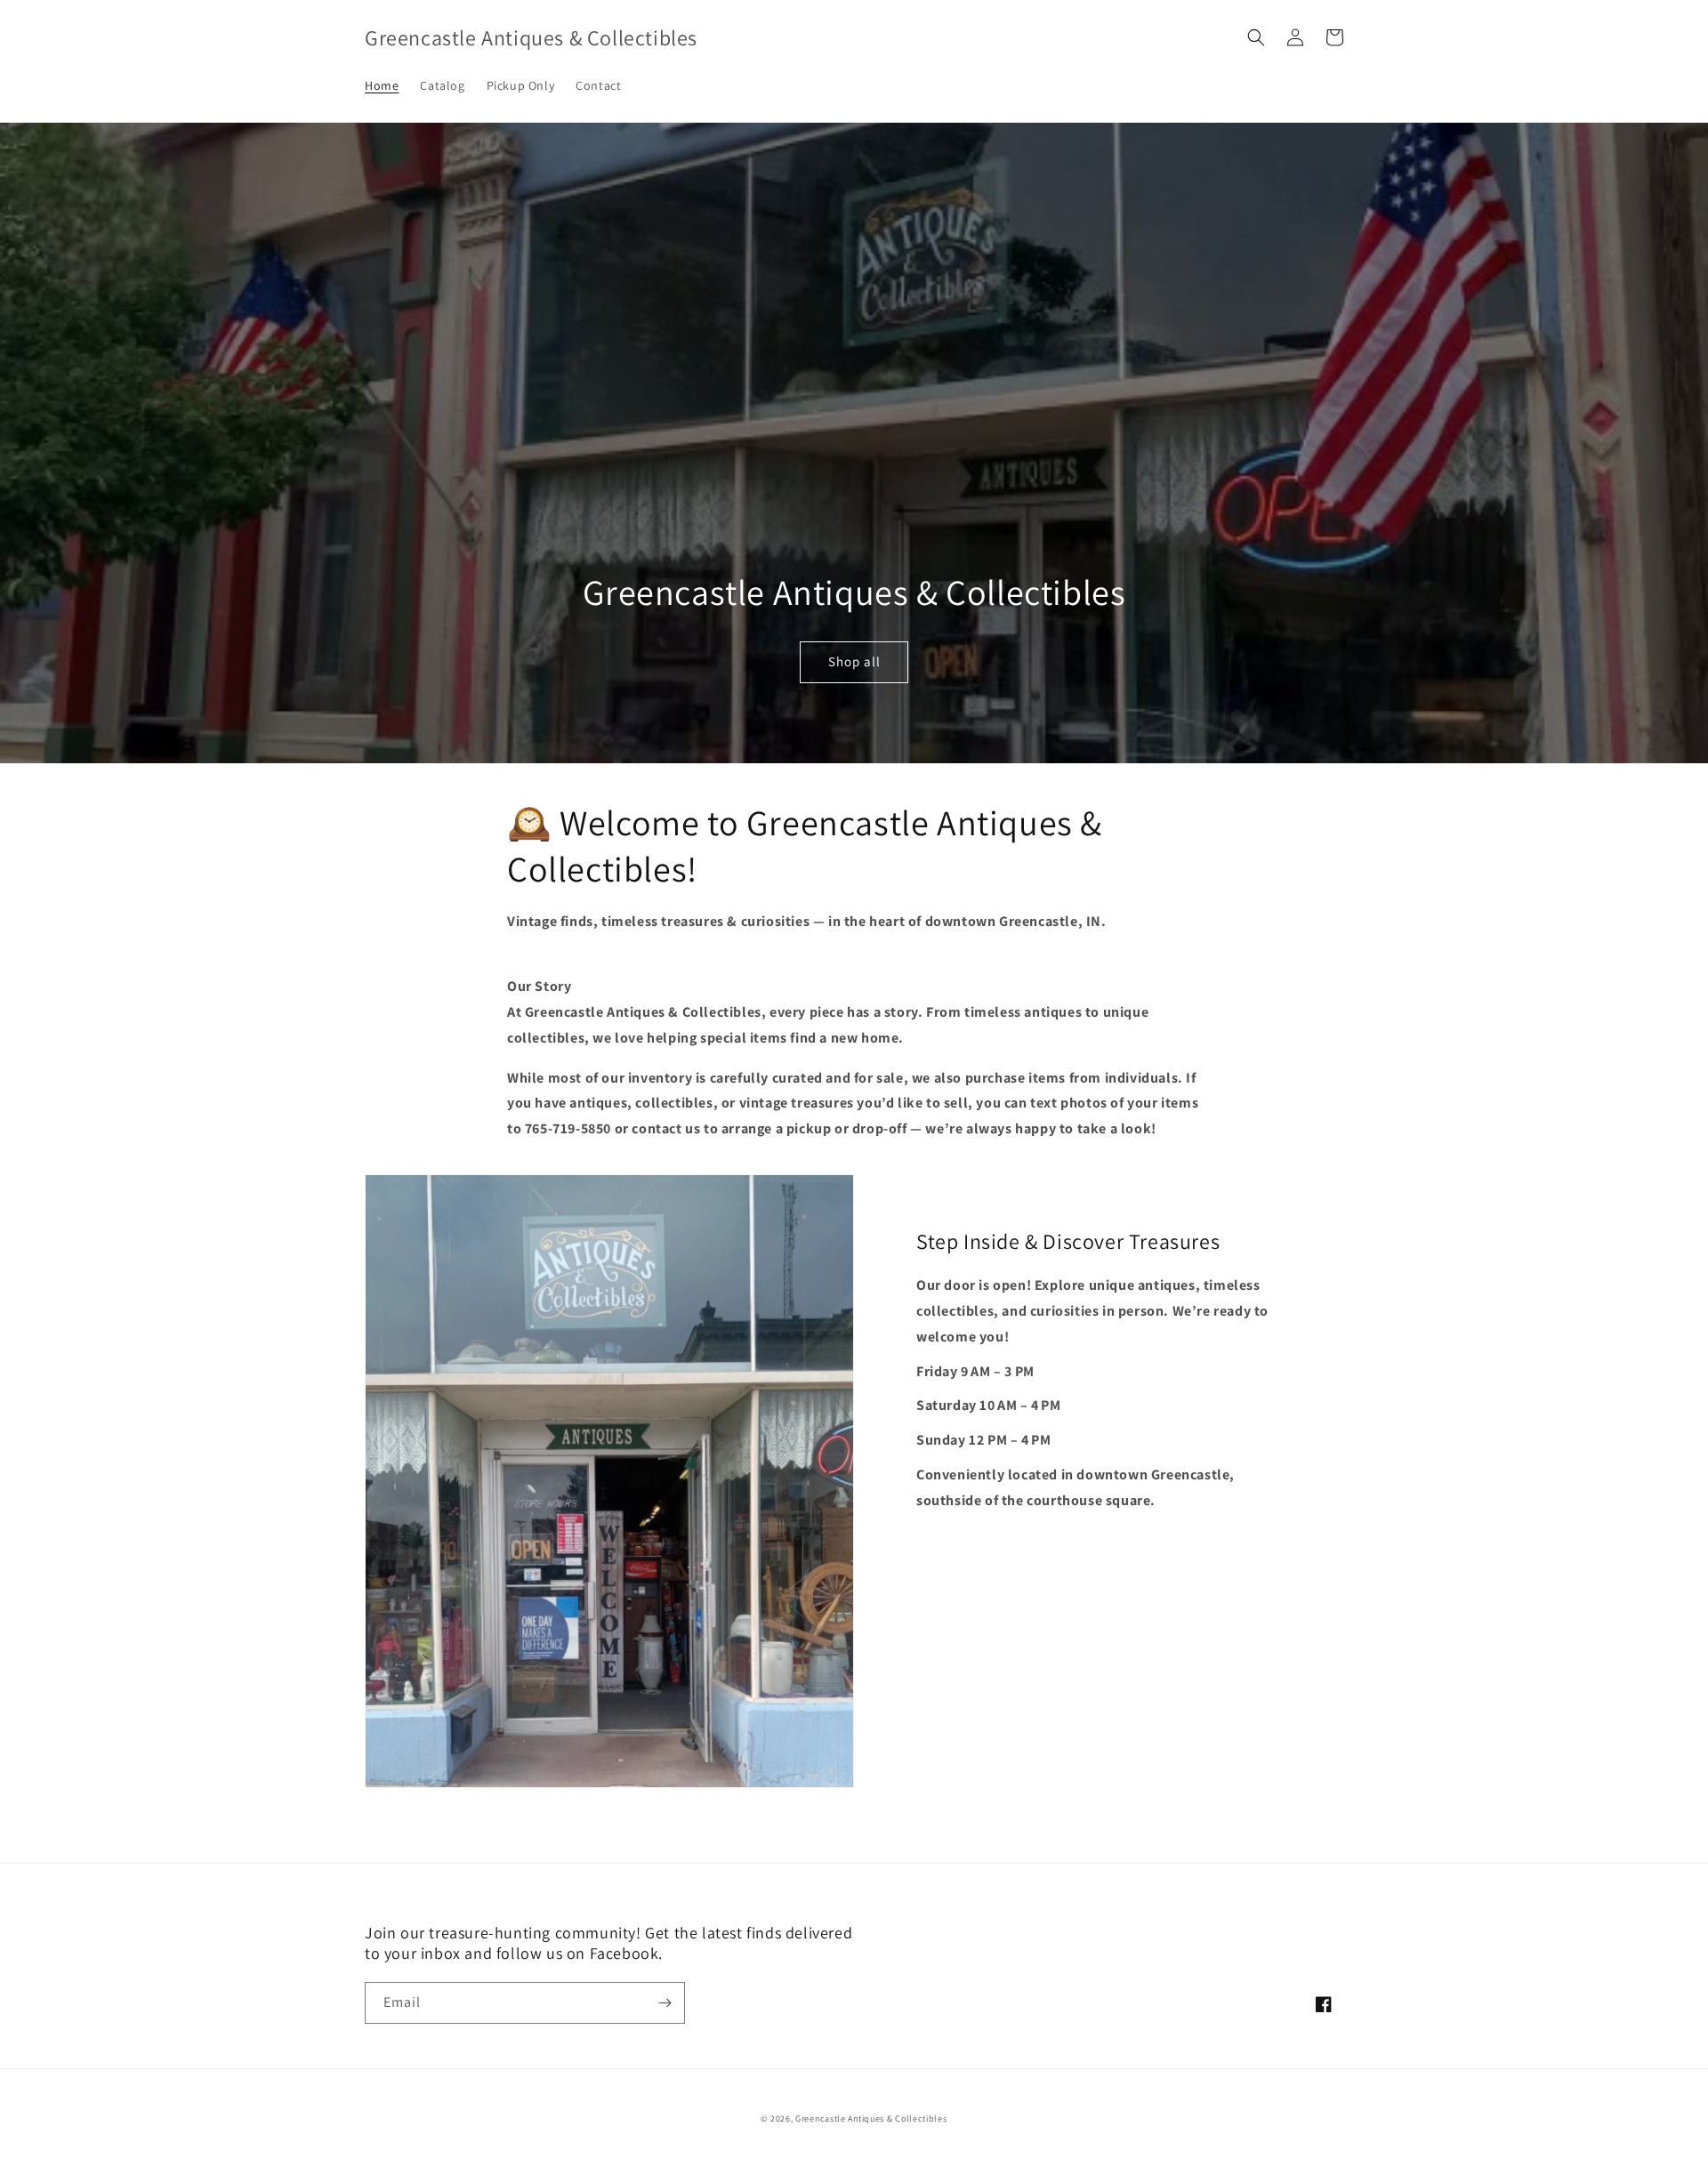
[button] (1256, 37)
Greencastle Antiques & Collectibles (871, 2119)
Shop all (854, 661)
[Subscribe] (665, 2003)
